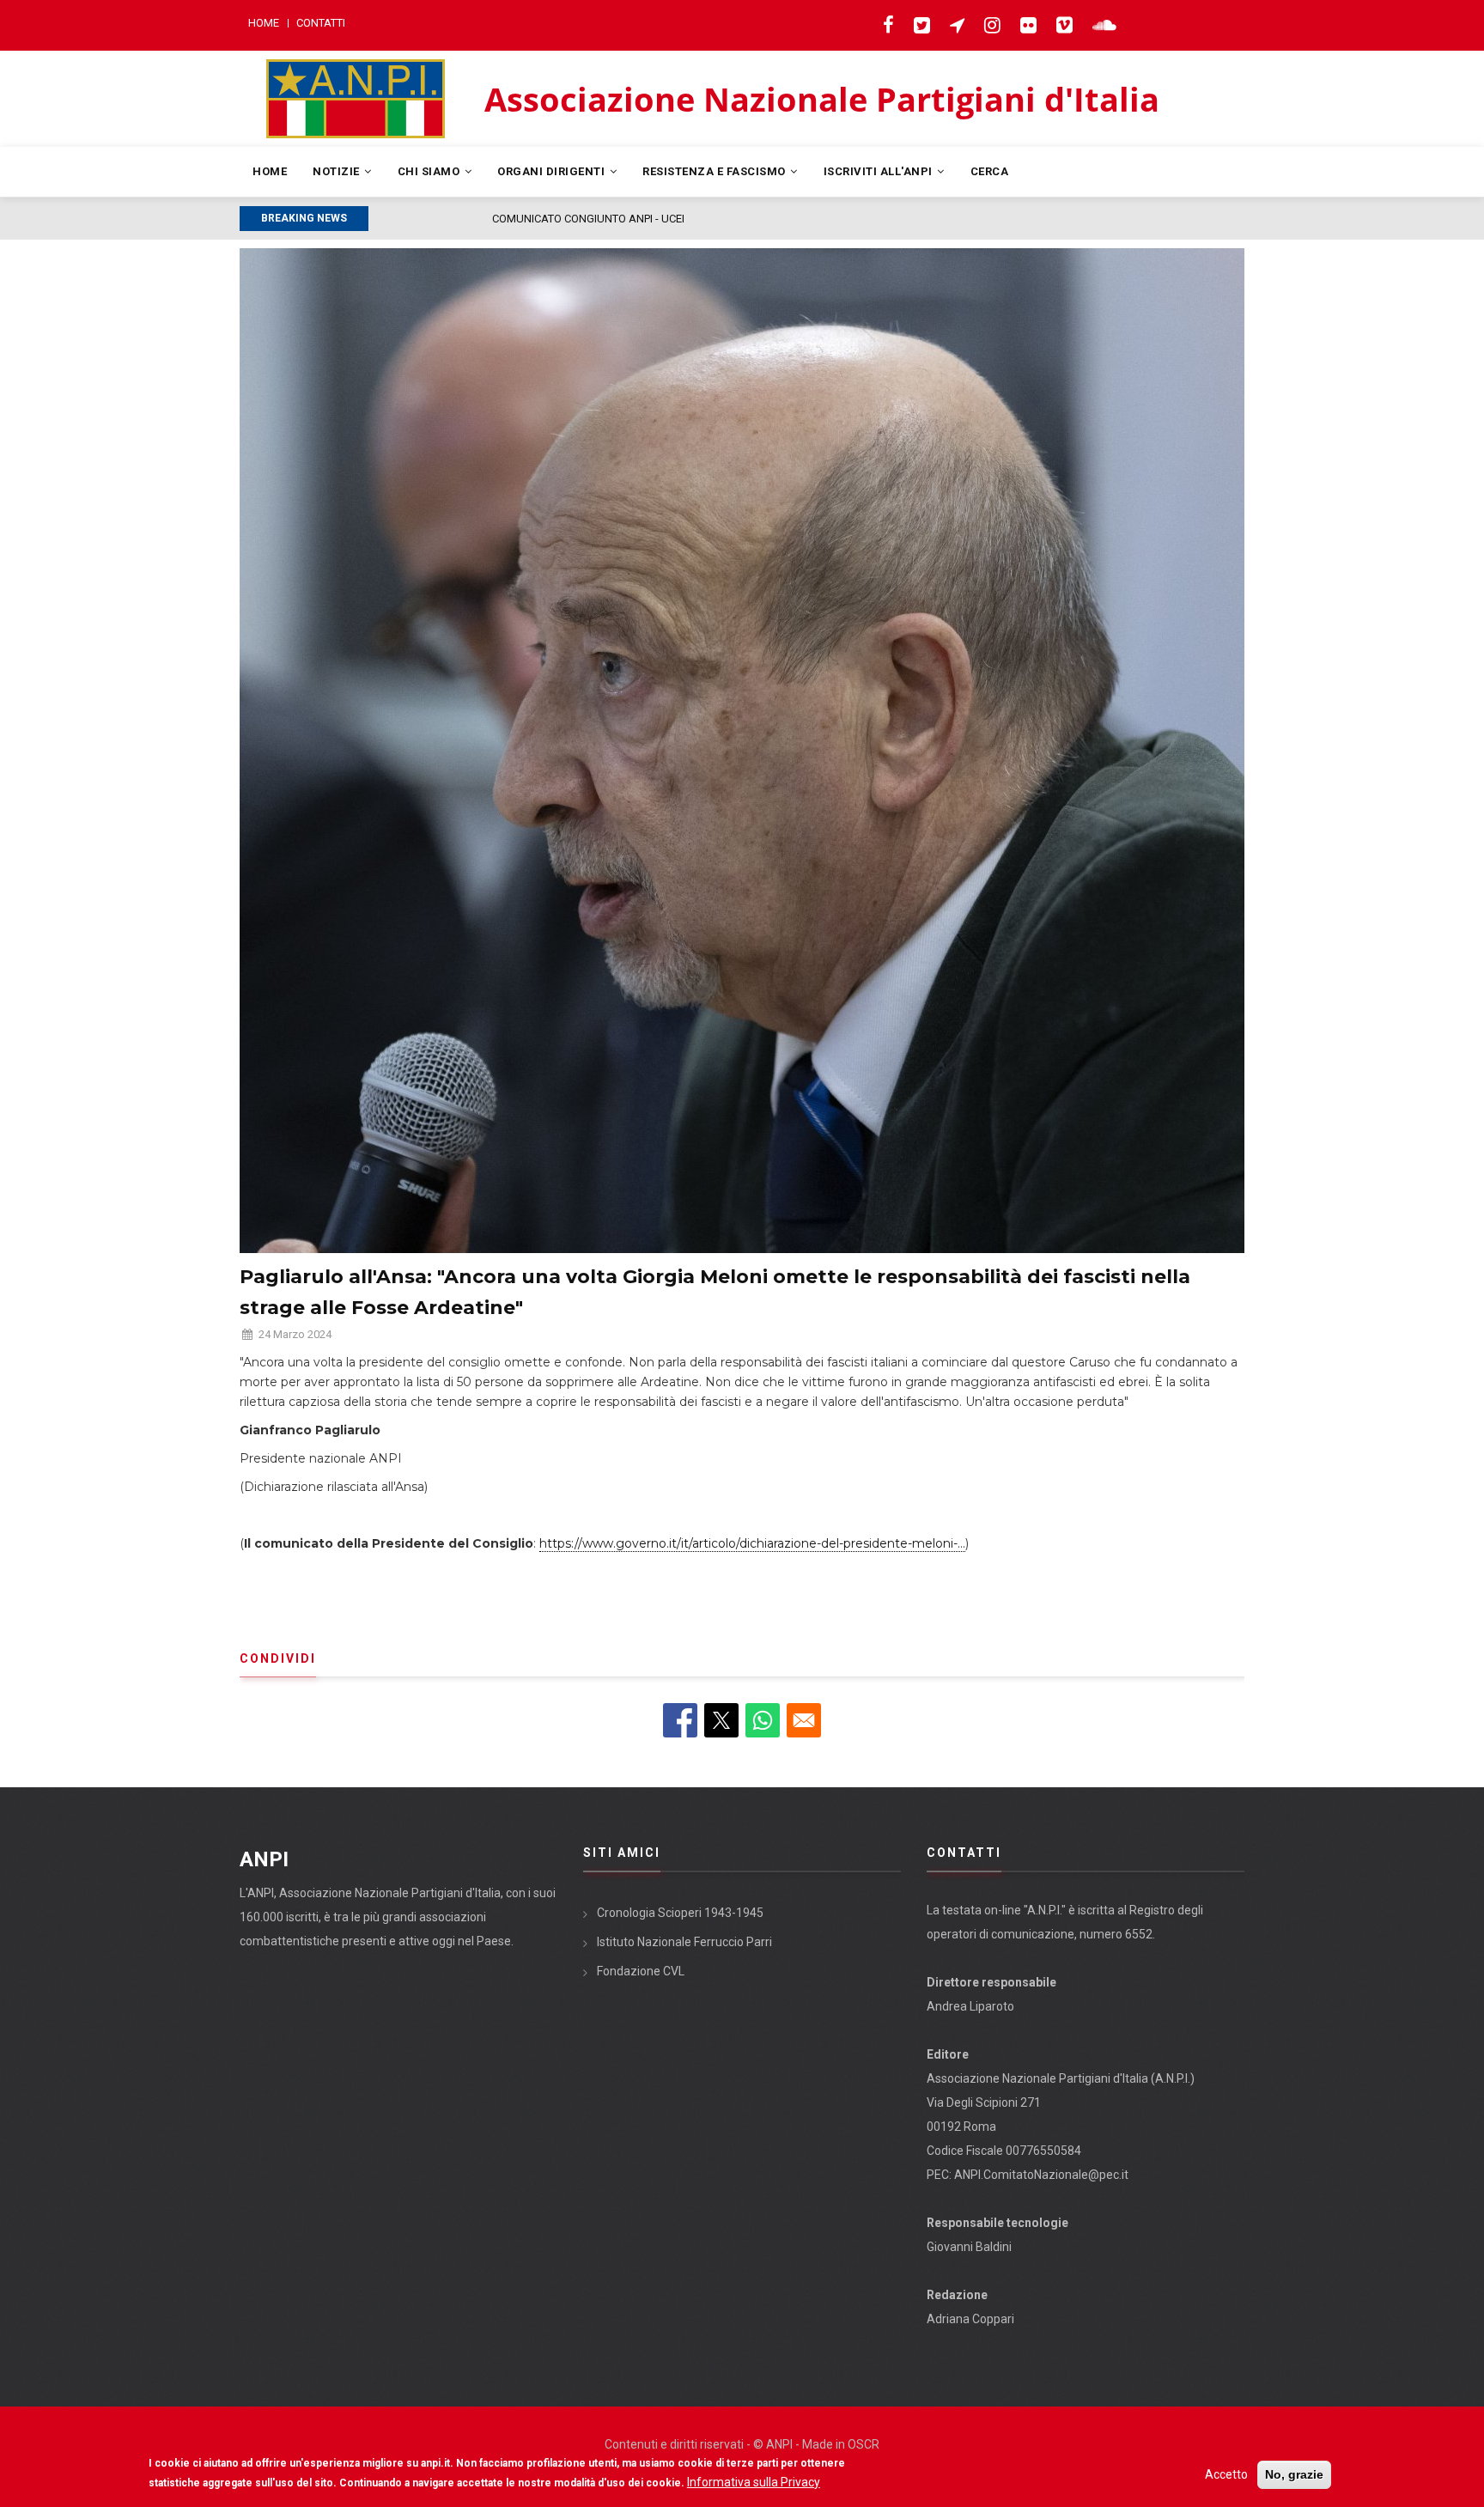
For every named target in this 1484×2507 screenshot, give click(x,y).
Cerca (990, 171)
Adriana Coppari (970, 2319)
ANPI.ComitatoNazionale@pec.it (1041, 2175)
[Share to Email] (804, 1720)
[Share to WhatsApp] (763, 1720)
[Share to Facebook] (680, 1720)
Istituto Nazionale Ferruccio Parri (684, 1942)
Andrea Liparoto (970, 2006)
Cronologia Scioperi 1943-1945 (680, 1913)
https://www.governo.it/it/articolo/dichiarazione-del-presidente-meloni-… (752, 1543)
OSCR (864, 2444)
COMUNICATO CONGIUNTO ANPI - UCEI (473, 219)
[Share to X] (721, 1720)
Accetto (1226, 2474)
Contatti (321, 23)
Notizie (338, 171)
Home (264, 23)
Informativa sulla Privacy (754, 2482)
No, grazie (1294, 2474)
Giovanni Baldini (969, 2247)
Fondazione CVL (641, 1971)
